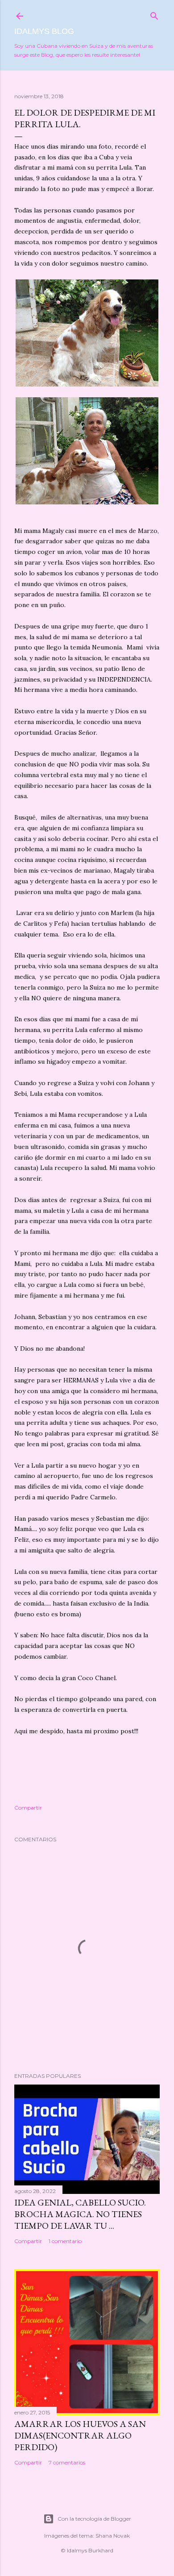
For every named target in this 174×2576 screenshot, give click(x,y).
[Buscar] (154, 14)
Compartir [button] (28, 1808)
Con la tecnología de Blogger (94, 2519)
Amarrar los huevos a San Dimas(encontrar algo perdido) (80, 2435)
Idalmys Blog (44, 31)
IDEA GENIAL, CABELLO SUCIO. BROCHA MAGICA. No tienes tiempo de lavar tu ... (80, 2214)
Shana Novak (113, 2536)
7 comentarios (67, 2462)
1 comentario (65, 2241)
